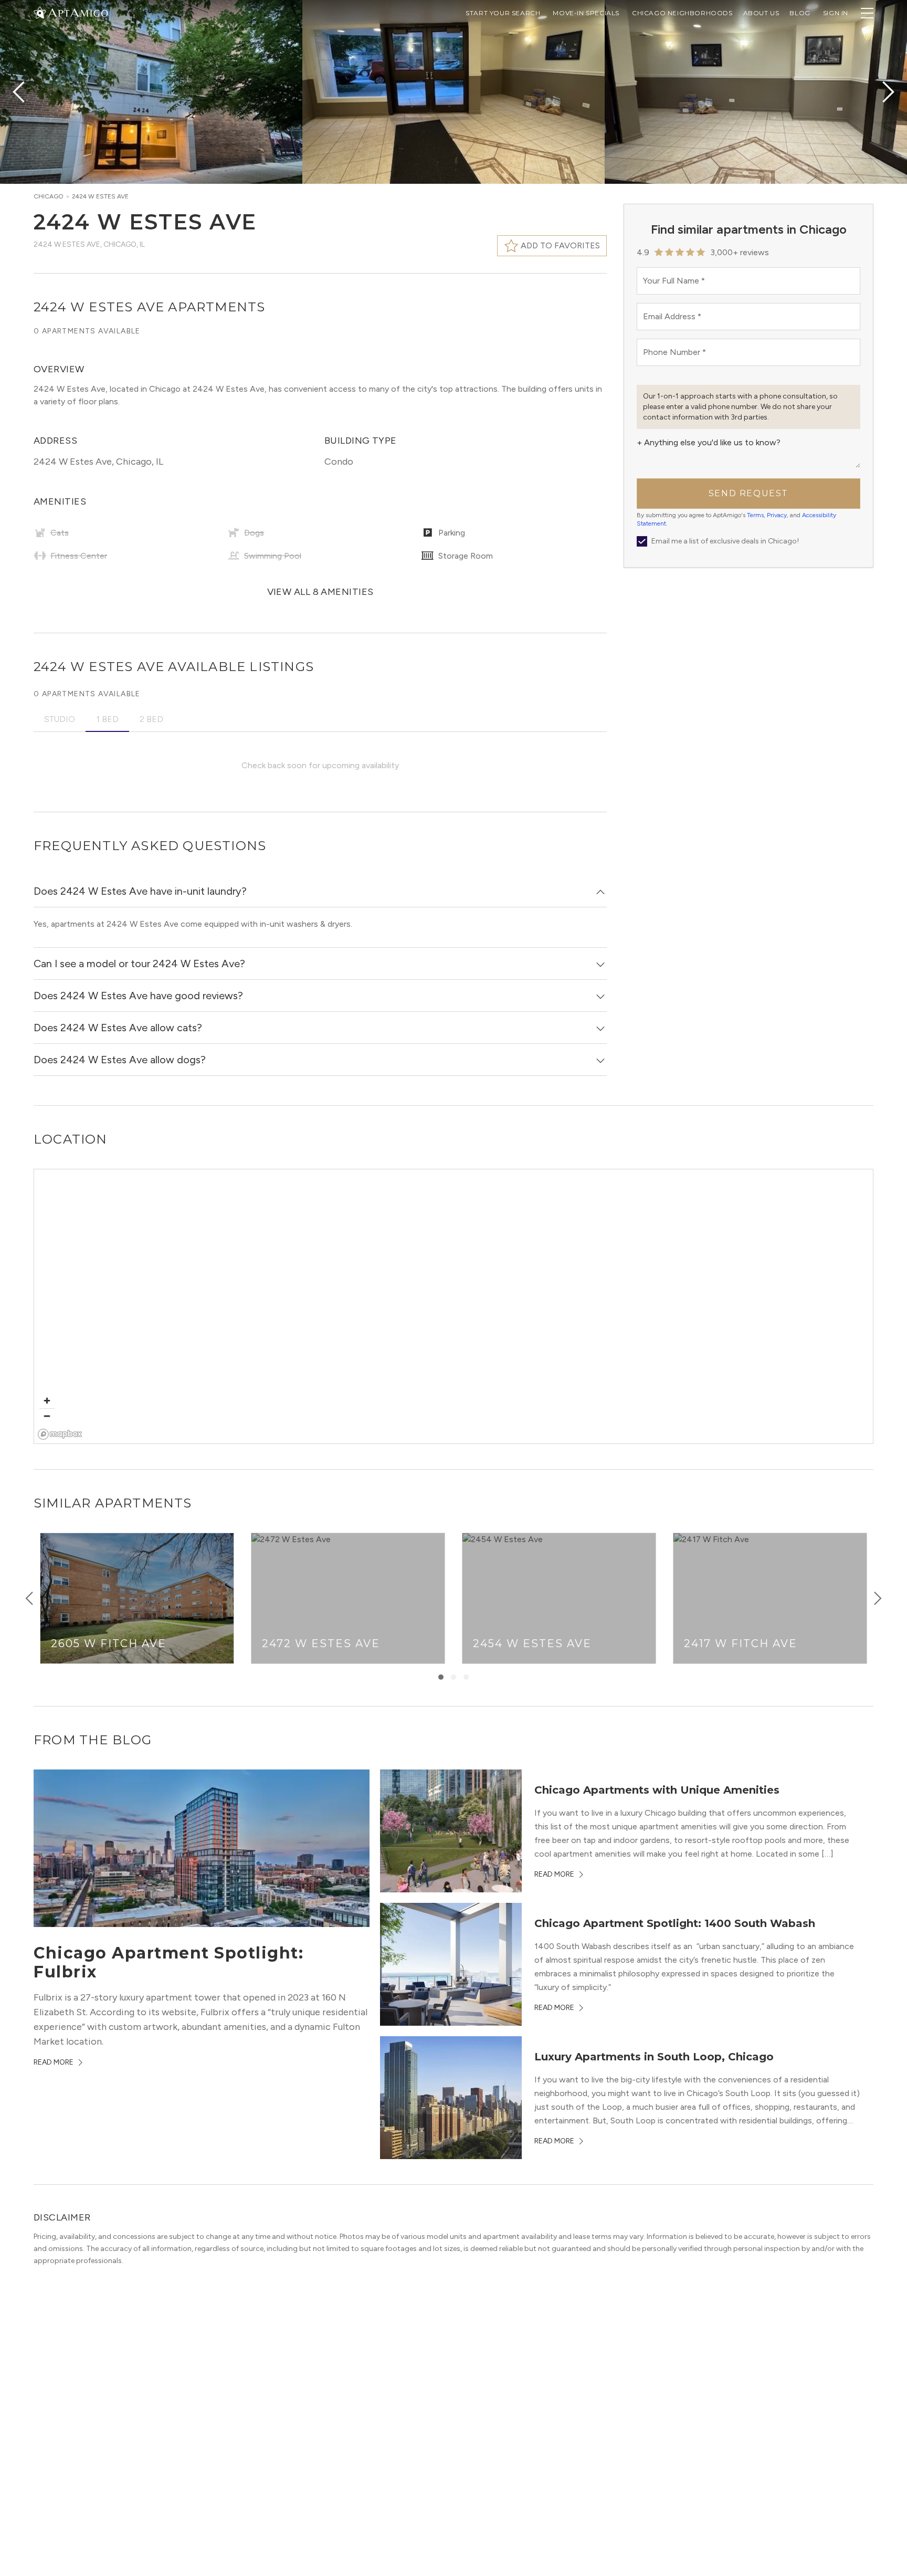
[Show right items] (878, 1598)
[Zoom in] (47, 1401)
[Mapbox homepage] (60, 1434)
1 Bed (107, 719)
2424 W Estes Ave (100, 196)
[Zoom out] (47, 1416)
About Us (761, 13)
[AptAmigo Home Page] (77, 12)
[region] (454, 1307)
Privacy (777, 515)
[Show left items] (29, 1598)
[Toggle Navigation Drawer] (867, 13)
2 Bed (151, 719)
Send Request (748, 493)
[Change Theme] (40, 12)
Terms (755, 515)
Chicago (49, 196)
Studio (60, 719)
